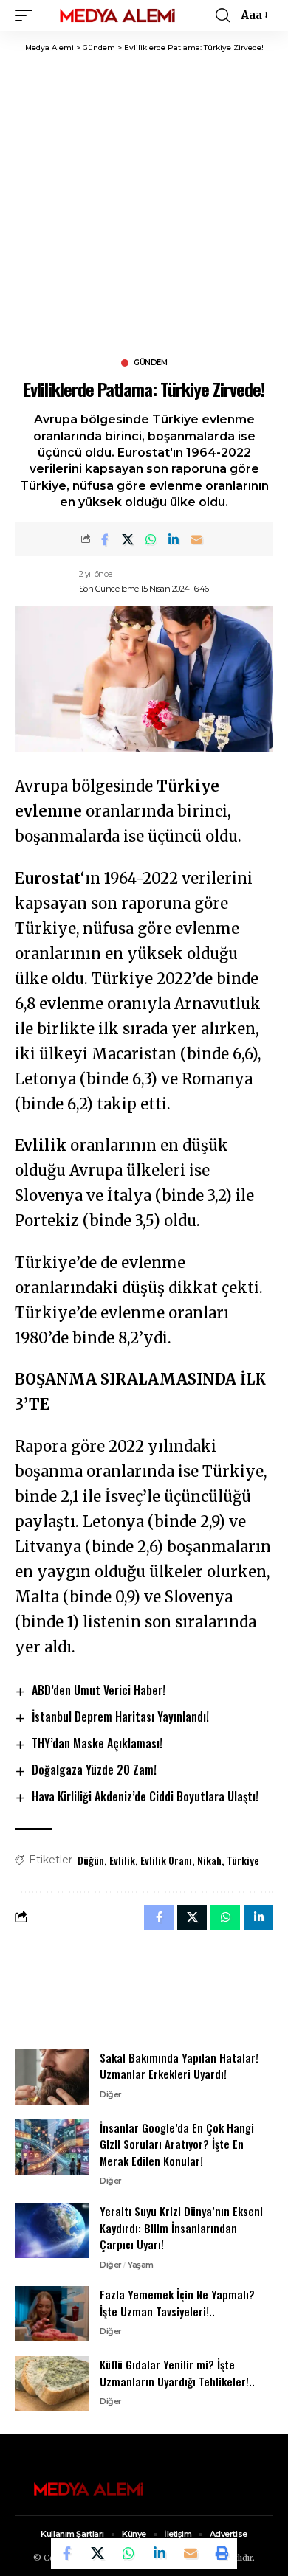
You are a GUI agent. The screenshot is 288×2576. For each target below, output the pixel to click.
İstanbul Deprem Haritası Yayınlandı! (120, 1717)
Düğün (91, 1860)
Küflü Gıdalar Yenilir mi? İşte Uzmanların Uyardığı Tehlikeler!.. (177, 2373)
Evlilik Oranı (166, 1860)
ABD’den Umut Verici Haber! (99, 1690)
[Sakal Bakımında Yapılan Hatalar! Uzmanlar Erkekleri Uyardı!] (52, 2077)
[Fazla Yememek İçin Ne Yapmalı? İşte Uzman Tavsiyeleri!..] (52, 2314)
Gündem (150, 363)
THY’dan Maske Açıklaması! (97, 1743)
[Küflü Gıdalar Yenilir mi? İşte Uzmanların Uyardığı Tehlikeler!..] (52, 2384)
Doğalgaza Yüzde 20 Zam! (94, 1770)
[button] (27, 15)
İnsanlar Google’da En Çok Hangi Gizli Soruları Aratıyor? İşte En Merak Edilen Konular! (177, 2144)
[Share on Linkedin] (174, 539)
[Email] (196, 539)
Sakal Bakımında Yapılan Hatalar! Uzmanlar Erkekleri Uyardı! (179, 2066)
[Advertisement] (144, 204)
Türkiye (243, 1860)
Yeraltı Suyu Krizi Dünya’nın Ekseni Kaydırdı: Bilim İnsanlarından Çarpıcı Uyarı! (181, 2227)
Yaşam (141, 2265)
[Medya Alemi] (117, 15)
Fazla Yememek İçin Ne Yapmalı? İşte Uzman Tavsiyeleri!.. (177, 2303)
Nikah (209, 1860)
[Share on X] (128, 539)
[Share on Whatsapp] (151, 539)
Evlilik (122, 1860)
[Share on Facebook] (105, 539)
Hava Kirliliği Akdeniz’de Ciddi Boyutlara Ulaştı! (145, 1796)
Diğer (111, 2094)
